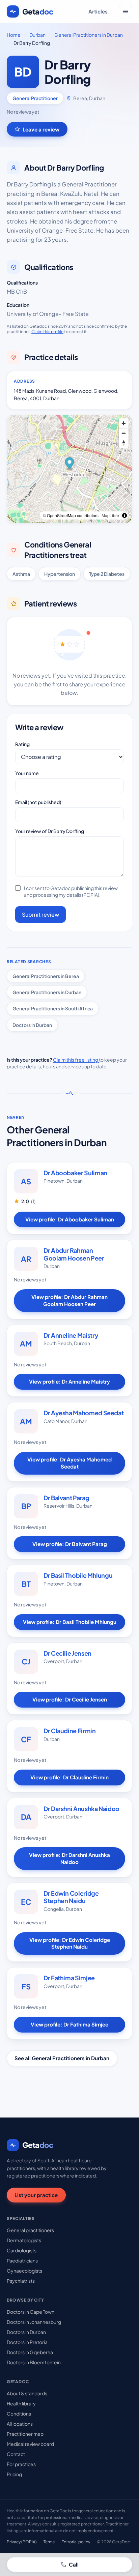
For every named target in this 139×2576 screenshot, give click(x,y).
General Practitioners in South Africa (53, 1008)
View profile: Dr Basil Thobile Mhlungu (70, 1622)
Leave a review (41, 129)
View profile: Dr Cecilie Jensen (70, 1699)
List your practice (36, 2195)
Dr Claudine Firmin (70, 1731)
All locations (20, 2424)
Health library (21, 2403)
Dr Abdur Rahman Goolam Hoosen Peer (74, 1254)
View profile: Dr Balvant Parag (70, 1544)
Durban (37, 35)
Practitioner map (25, 2434)
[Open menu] (126, 11)
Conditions (19, 2414)
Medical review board (30, 2444)
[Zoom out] (124, 433)
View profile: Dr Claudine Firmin (69, 1777)
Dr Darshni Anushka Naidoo (81, 1809)
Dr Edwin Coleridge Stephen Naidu (71, 1897)
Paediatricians (22, 2260)
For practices (21, 2464)
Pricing (14, 2474)
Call (74, 2564)
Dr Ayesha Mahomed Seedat (84, 1413)
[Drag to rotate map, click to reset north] (124, 443)
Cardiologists (22, 2250)
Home (14, 35)
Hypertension (60, 574)
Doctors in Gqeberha (30, 2352)
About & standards (27, 2393)
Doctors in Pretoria (27, 2342)
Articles (98, 11)
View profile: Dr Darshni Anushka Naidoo (69, 1858)
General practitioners (30, 2230)
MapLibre (110, 515)
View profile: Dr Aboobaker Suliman (70, 1219)
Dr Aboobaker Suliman (75, 1173)
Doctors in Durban (32, 1025)
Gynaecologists (24, 2271)
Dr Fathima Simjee (69, 1978)
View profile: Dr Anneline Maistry (69, 1381)
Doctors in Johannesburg (34, 2322)
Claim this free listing (76, 1060)
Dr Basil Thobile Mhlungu (78, 1575)
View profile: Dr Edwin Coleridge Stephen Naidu (70, 1943)
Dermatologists (24, 2240)
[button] (70, 464)
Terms (49, 2542)
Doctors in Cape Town (31, 2312)
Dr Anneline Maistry (71, 1335)
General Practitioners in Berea (46, 976)
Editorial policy (76, 2542)
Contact (16, 2454)
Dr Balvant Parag (66, 1498)
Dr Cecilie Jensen (67, 1653)
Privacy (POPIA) (22, 2542)
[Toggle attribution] (124, 515)
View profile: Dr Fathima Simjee (69, 2024)
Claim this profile (47, 332)
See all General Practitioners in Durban (62, 2058)
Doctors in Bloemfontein (34, 2362)
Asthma (21, 574)
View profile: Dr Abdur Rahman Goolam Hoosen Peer (69, 1300)
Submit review (40, 914)
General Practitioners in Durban (89, 35)
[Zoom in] (124, 423)
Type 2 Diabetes (107, 574)
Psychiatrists (21, 2281)
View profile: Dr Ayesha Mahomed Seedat (69, 1463)
